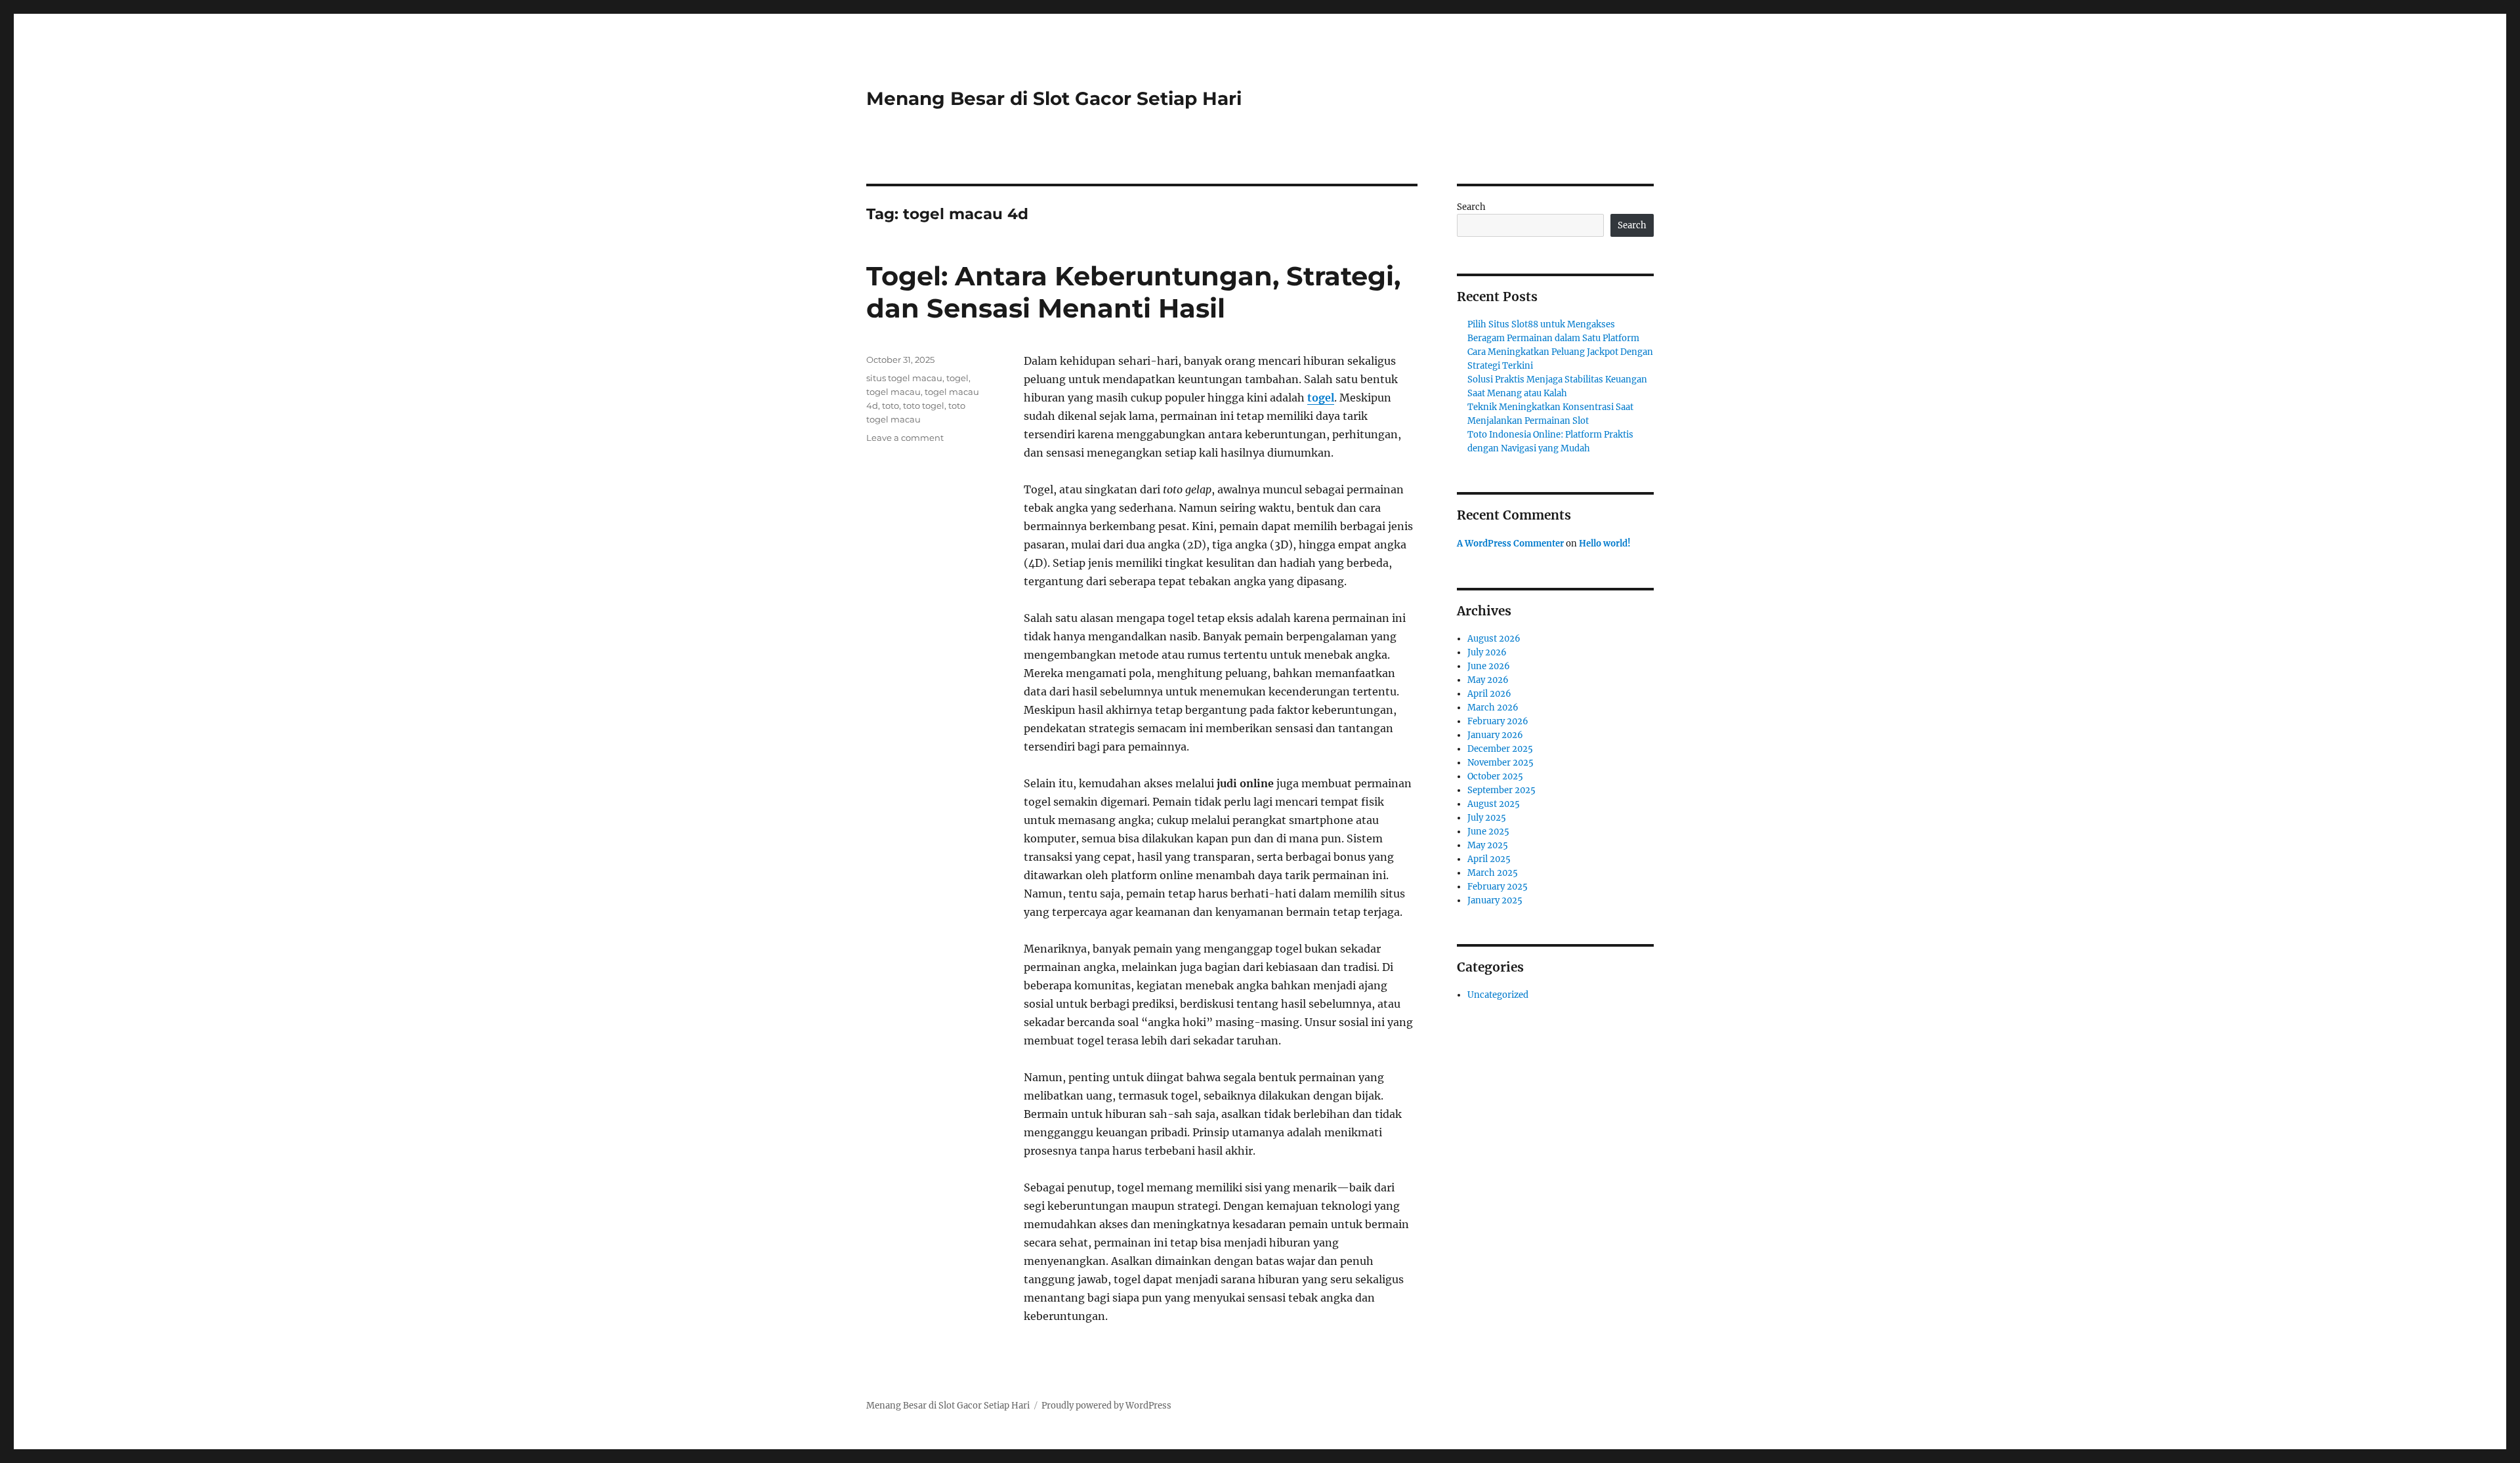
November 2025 (1501, 763)
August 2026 (1494, 639)
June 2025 (1488, 832)
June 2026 (1489, 666)
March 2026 (1493, 708)
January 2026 (1495, 735)
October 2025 (1495, 776)
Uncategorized (1498, 995)
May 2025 (1488, 845)
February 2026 (1498, 721)
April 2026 (1489, 694)
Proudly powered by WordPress (1106, 1406)
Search (1471, 207)
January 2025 (1495, 900)
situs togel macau (904, 378)
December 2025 (1500, 749)
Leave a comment (905, 438)
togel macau (893, 392)
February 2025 (1498, 887)
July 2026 (1487, 652)
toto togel (924, 405)
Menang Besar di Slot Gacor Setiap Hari (1054, 98)
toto (891, 405)
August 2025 (1494, 804)
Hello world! (1605, 544)
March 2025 (1493, 873)
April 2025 (1489, 859)
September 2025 (1501, 790)
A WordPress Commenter (1510, 544)
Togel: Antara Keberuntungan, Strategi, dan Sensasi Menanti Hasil (1133, 292)
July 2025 (1487, 818)
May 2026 (1488, 680)
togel (1321, 398)
